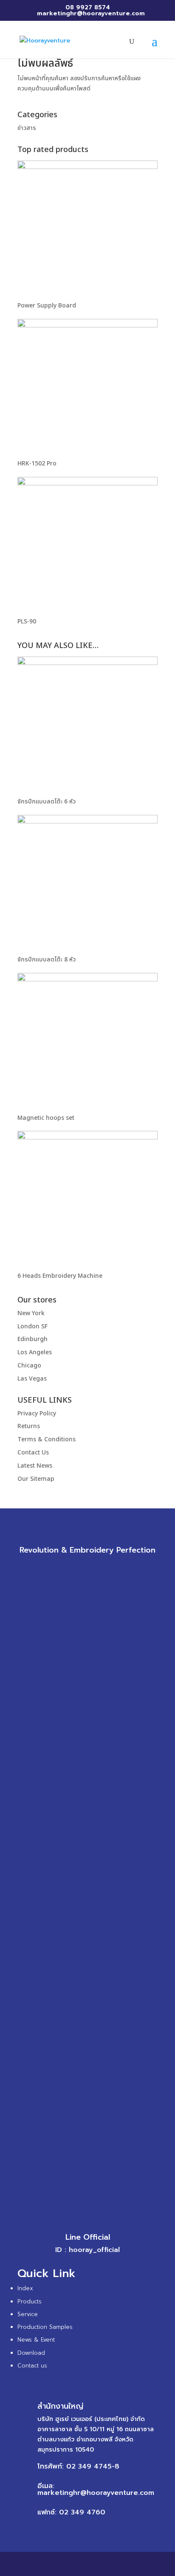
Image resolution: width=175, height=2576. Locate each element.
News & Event (36, 2340)
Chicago (29, 1366)
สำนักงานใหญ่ (60, 2406)
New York (31, 1313)
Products (30, 2301)
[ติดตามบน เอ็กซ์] (79, 1569)
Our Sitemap (36, 1479)
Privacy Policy (37, 1413)
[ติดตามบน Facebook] (62, 1569)
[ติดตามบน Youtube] (113, 1569)
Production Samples (45, 2327)
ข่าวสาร (27, 128)
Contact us (32, 2366)
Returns (29, 1426)
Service (28, 2314)
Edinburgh (32, 1339)
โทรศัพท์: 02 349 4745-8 (78, 2466)
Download (31, 2353)
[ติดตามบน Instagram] (96, 1569)
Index (25, 2288)
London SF (32, 1326)
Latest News (35, 1466)
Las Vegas (32, 1379)
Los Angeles (35, 1352)
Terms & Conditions (47, 1439)
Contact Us (33, 1453)
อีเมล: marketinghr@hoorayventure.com (96, 2489)
